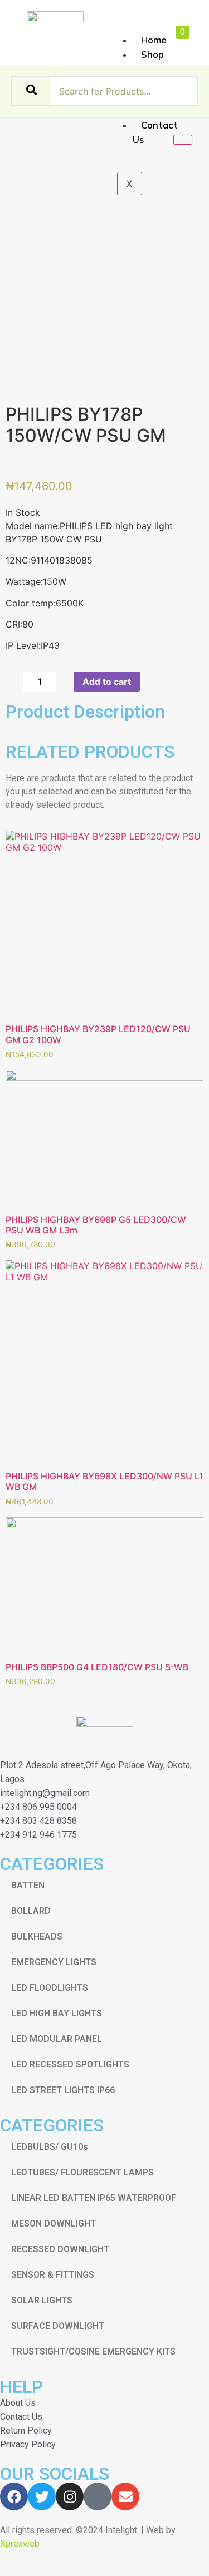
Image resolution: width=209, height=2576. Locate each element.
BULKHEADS (37, 1936)
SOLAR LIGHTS (42, 2300)
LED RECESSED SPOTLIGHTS (70, 2064)
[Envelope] (125, 2496)
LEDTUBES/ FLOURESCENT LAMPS (82, 2172)
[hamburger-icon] (128, 28)
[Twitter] (42, 2496)
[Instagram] (70, 2496)
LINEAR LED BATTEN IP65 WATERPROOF (94, 2198)
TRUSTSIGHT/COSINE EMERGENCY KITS (93, 2352)
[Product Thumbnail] (183, 140)
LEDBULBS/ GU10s (50, 2147)
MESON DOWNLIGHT (54, 2224)
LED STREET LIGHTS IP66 (63, 2090)
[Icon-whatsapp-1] (98, 2496)
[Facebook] (14, 2496)
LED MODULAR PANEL (57, 2039)
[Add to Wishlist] (152, 682)
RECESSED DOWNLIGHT (60, 2249)
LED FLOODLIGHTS (50, 1988)
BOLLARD (31, 1911)
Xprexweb (20, 2543)
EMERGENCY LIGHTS (54, 1962)
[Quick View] (16, 1064)
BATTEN (28, 1885)
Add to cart (107, 682)
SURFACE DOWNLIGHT (58, 2326)
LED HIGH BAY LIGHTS (57, 2013)
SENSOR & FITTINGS (53, 2275)
